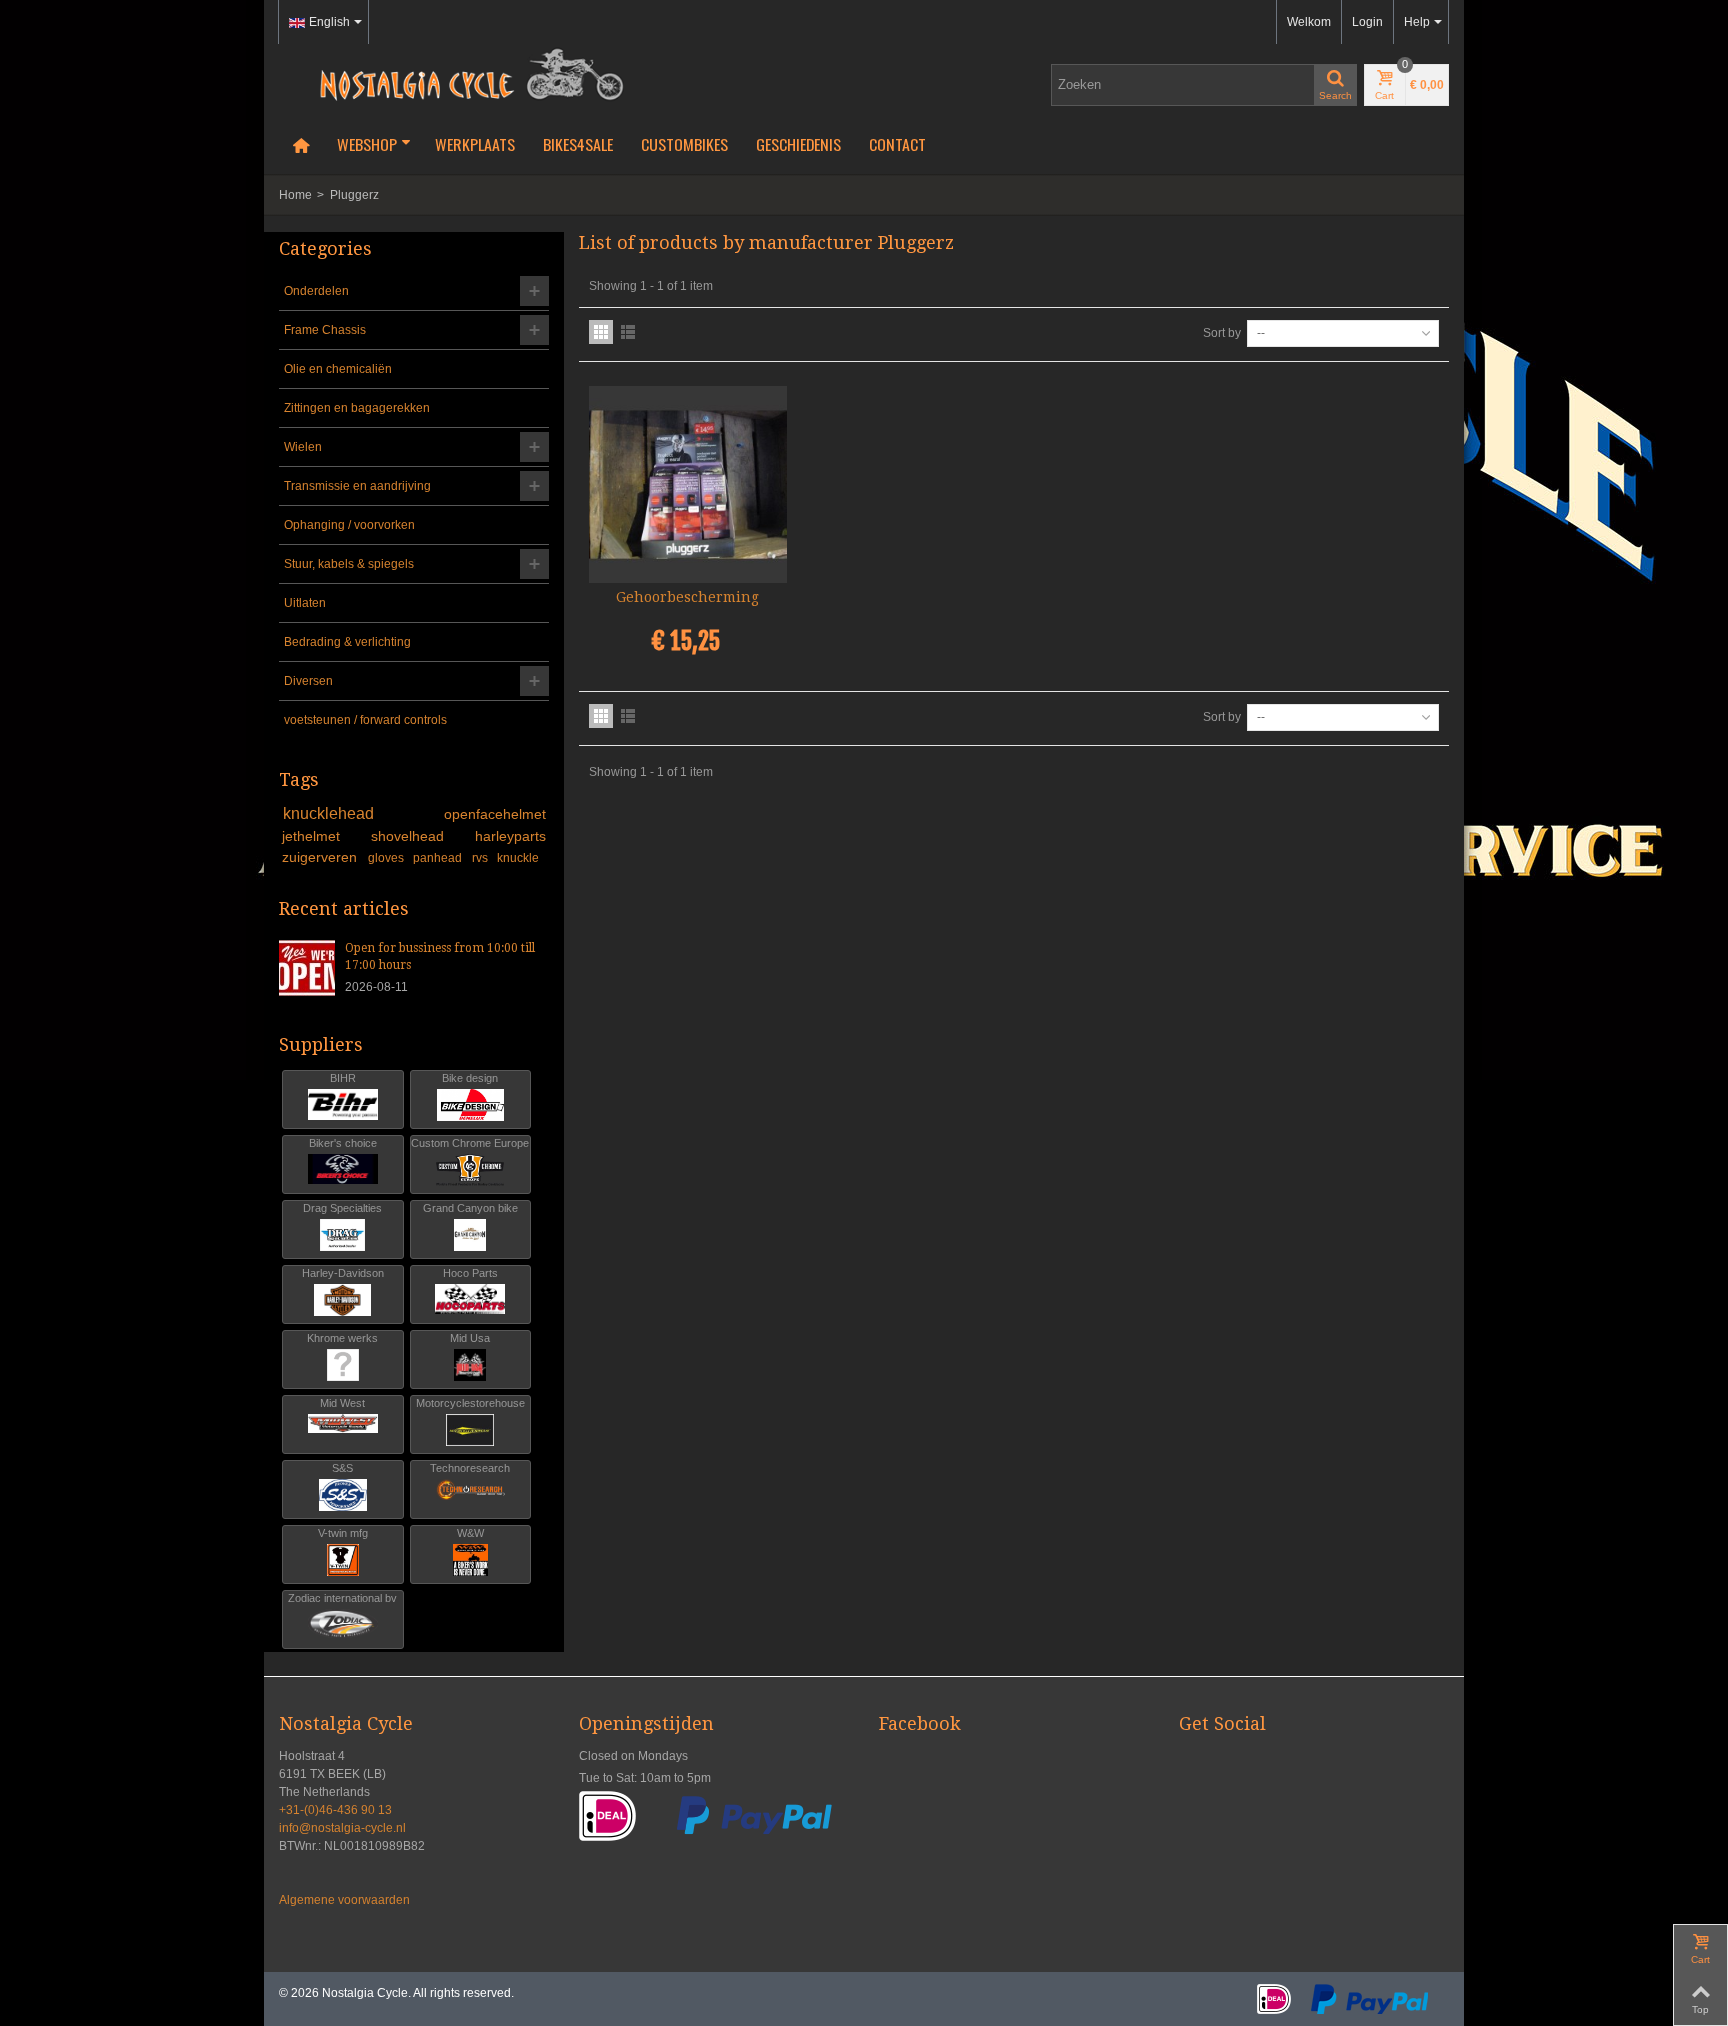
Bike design (470, 1078)
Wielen (303, 447)
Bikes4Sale (578, 144)
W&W (470, 1533)
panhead (439, 858)
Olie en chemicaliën (338, 369)
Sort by (1222, 333)
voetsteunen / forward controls (365, 720)
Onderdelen (316, 291)
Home (295, 195)
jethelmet (323, 836)
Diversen (308, 681)
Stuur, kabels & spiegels (349, 564)
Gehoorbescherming (687, 597)
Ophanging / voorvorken (349, 525)
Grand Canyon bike (470, 1208)
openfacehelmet (495, 814)
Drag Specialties (342, 1208)
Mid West (342, 1403)
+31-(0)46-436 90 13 (335, 1810)
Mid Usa (470, 1338)
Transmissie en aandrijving (357, 486)
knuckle (518, 858)
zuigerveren (321, 857)
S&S (342, 1468)
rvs (481, 858)
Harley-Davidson (343, 1273)
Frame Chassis (325, 330)
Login (1367, 22)
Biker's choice (343, 1143)
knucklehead (360, 813)
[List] (628, 332)
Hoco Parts (470, 1273)
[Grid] (601, 332)
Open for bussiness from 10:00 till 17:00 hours (440, 956)
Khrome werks (342, 1338)
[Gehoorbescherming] (688, 485)
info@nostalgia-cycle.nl (342, 1828)
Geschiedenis (798, 144)
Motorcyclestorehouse (470, 1403)
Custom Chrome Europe (470, 1143)
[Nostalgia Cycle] (464, 73)
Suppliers (321, 1044)
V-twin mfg (343, 1533)
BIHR (343, 1078)
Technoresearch (470, 1468)
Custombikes (684, 144)
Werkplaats (475, 144)
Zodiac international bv (342, 1598)
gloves (387, 858)
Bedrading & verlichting (347, 642)
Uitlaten (305, 603)
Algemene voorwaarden (344, 1900)
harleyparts (510, 836)
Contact (897, 144)
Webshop (367, 144)
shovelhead (419, 836)
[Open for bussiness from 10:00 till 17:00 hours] (307, 967)
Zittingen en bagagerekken (357, 408)
